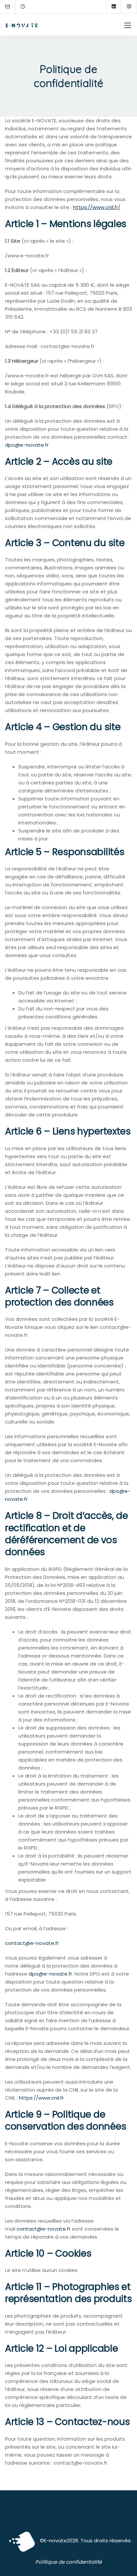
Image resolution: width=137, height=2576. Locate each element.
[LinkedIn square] (114, 7)
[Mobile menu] (128, 25)
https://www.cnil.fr (41, 2098)
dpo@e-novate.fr (27, 445)
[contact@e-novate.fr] (12, 7)
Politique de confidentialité (68, 2562)
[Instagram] (129, 7)
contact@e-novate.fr (32, 1943)
